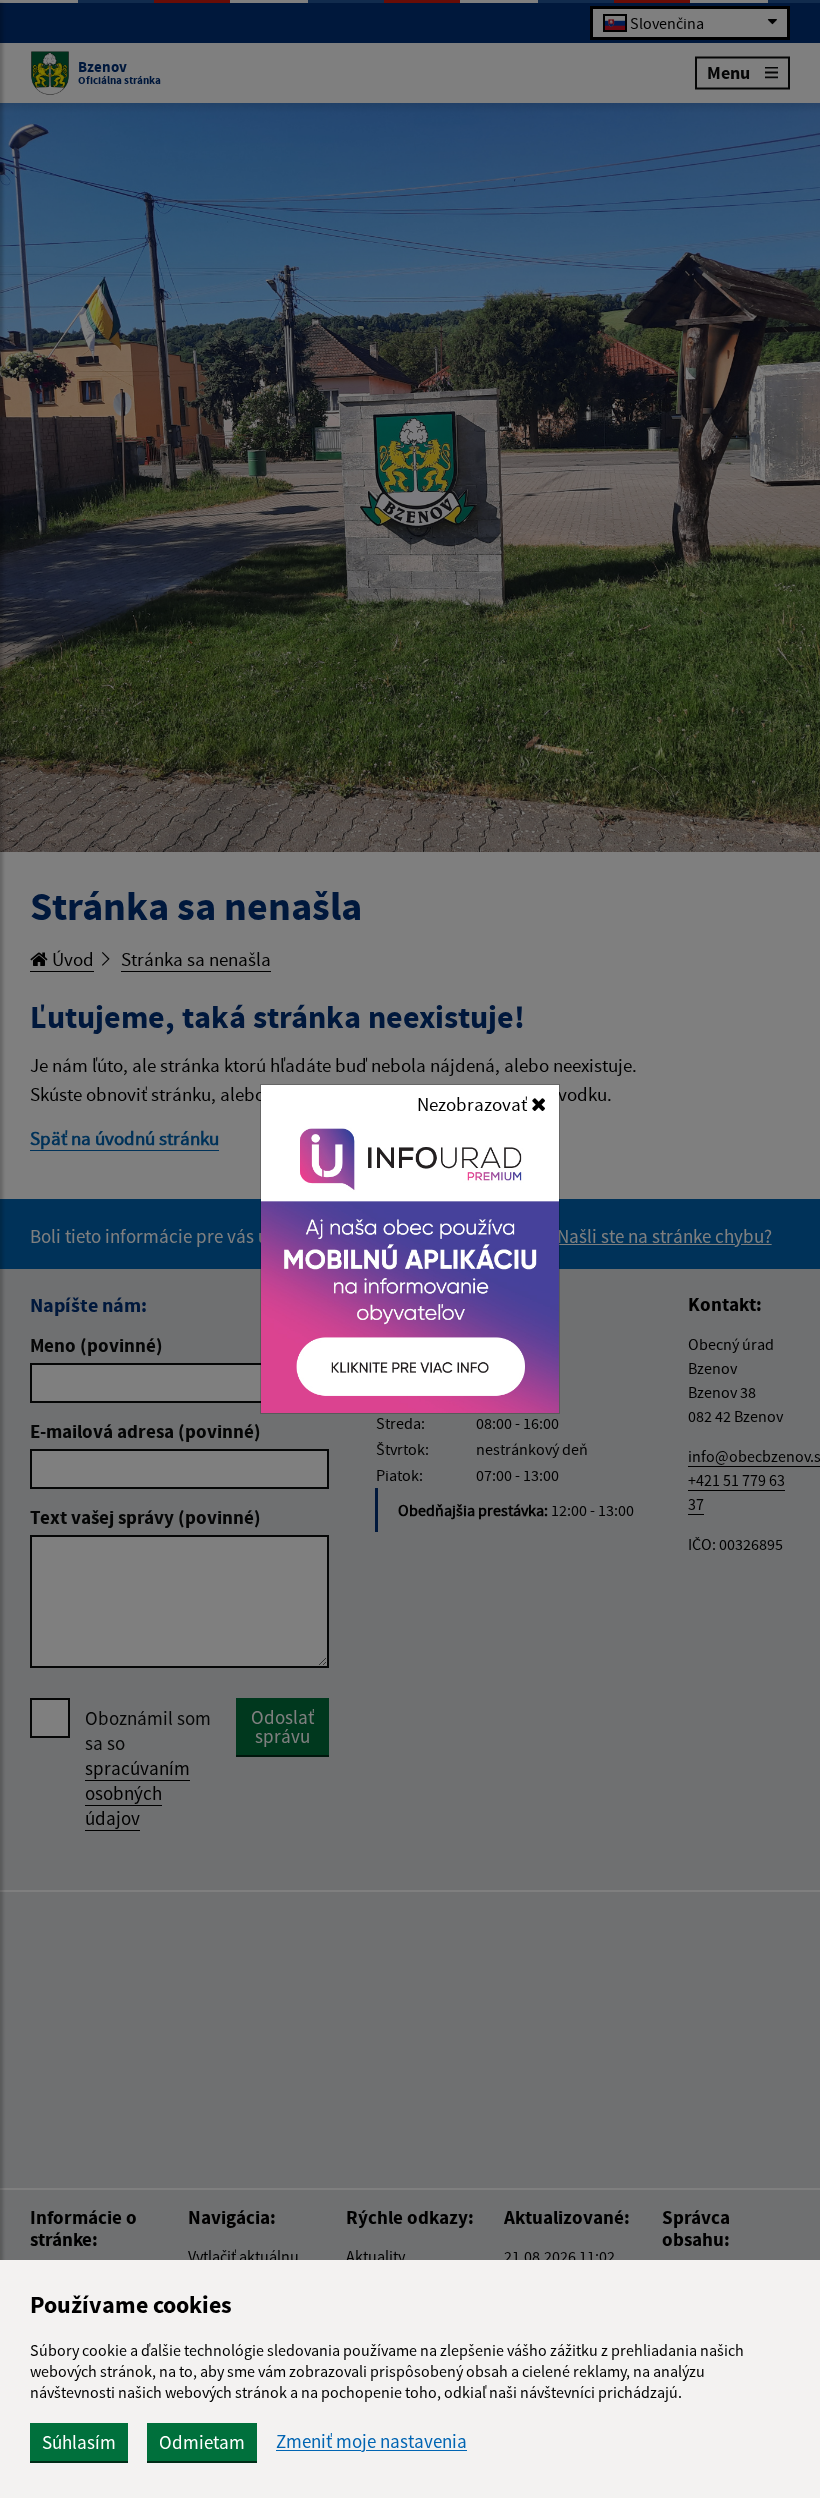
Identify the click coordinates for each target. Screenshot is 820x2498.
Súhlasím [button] (79, 2442)
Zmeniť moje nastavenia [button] (371, 2441)
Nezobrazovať (474, 1104)
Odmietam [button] (202, 2442)
